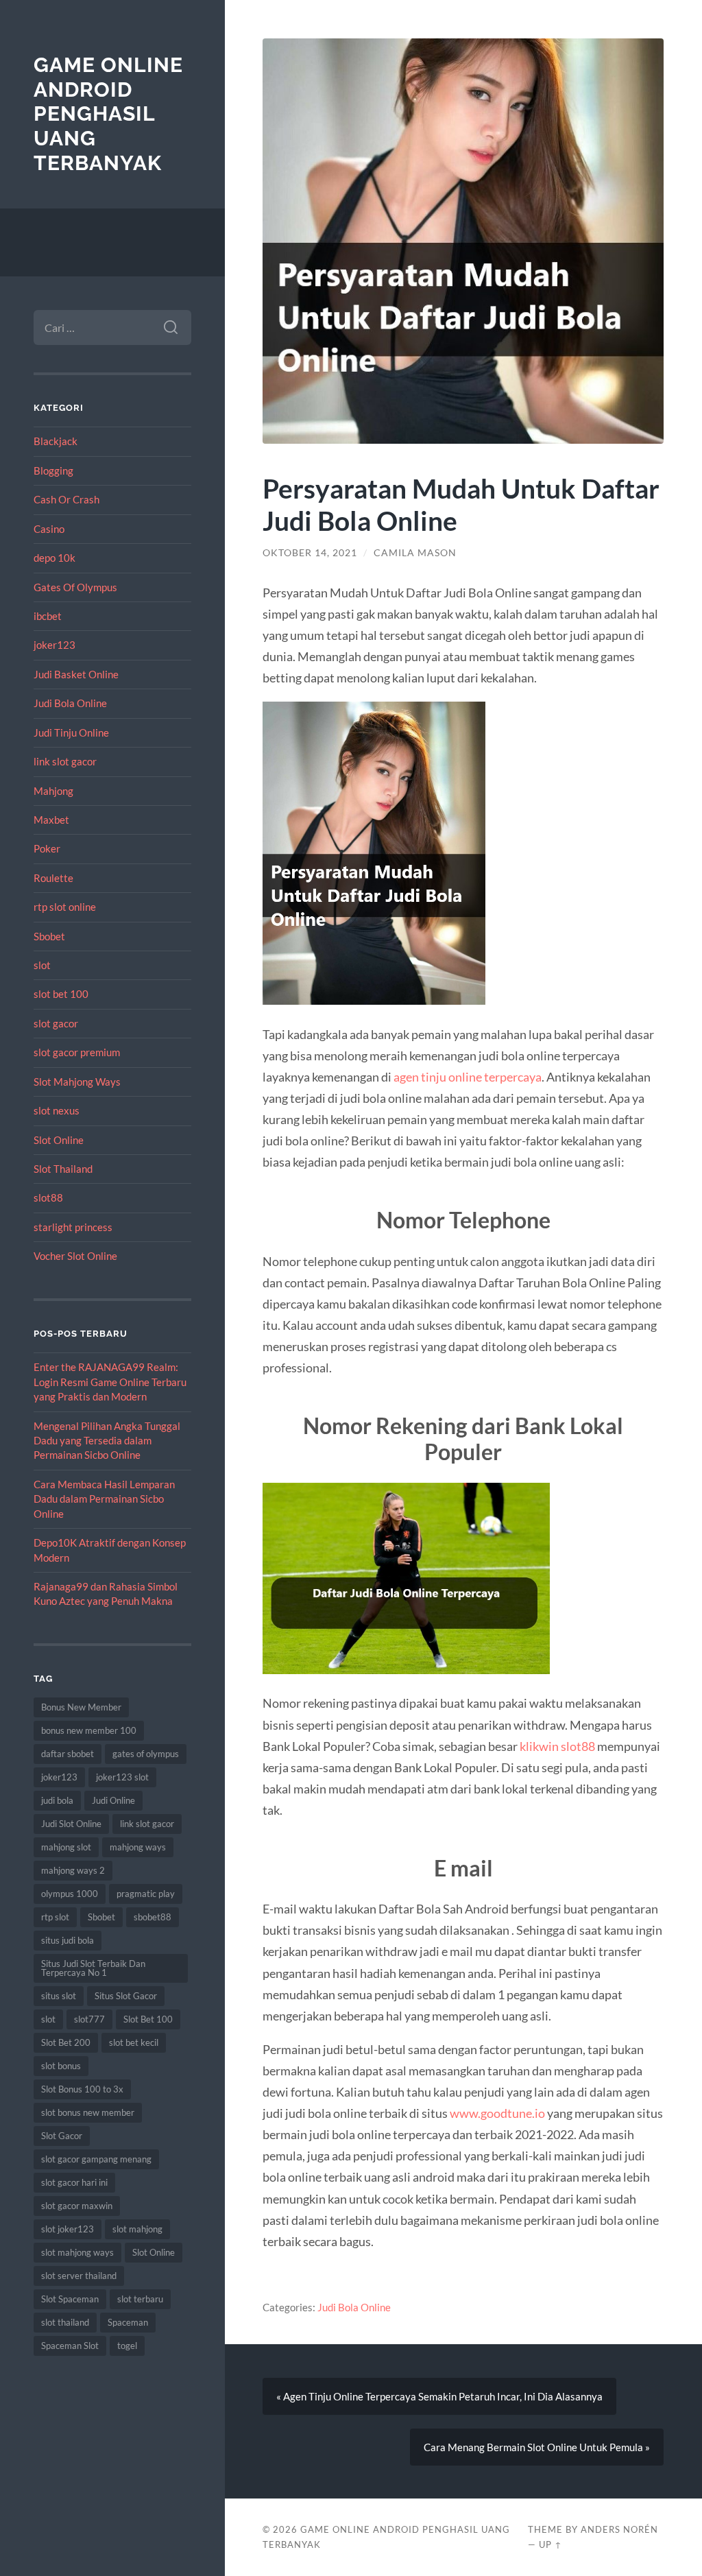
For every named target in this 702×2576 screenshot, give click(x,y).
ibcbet (48, 616)
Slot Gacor (62, 2136)
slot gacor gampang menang (96, 2159)
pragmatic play (146, 1894)
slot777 (89, 2019)
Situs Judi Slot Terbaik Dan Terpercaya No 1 (93, 1968)
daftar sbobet (68, 1754)
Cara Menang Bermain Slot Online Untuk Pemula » (537, 2447)
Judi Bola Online (70, 703)
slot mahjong (137, 2229)
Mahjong (53, 791)
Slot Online (59, 1140)
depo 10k (55, 558)
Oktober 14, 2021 (310, 553)
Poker (47, 848)
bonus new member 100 (89, 1730)
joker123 (55, 645)
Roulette (53, 878)
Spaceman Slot (70, 2346)
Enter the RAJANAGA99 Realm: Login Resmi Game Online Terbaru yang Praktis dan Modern (110, 1382)
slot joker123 (68, 2229)
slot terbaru (140, 2299)
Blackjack (56, 441)
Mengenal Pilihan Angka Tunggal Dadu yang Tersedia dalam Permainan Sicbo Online (107, 1441)
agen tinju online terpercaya (468, 1077)
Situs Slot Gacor (126, 1996)
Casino (49, 529)
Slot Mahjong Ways (77, 1082)
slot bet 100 (61, 994)
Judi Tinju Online (71, 732)
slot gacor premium (77, 1052)
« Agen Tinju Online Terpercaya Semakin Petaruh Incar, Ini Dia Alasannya (439, 2396)
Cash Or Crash (66, 499)
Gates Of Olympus (75, 587)
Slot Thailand (63, 1169)
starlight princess (73, 1227)
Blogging (53, 470)
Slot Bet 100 (148, 2019)
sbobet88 (153, 1917)
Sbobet (49, 936)
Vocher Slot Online (75, 1256)
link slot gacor (65, 761)
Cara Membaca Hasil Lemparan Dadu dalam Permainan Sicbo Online (104, 1499)
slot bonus (61, 2066)
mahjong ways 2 (73, 1870)
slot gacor (56, 1023)
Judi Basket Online (76, 674)
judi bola (57, 1800)
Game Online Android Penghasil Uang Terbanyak (108, 114)
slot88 (48, 1197)
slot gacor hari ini (74, 2182)
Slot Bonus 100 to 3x (82, 2089)
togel (127, 2346)
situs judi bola (68, 1940)
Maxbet (51, 820)
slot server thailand (79, 2276)
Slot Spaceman (70, 2299)
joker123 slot (122, 1777)
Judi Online (113, 1800)
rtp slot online (65, 907)
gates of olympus (146, 1754)
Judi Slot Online (71, 1824)
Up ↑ (550, 2544)
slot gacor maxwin (77, 2206)
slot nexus (57, 1110)
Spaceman (128, 2322)
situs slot (59, 1996)
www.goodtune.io (497, 2113)
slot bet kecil (134, 2042)
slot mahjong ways (77, 2252)
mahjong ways (138, 1847)
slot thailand (65, 2322)
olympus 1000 (70, 1894)
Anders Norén (619, 2529)
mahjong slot (66, 1847)
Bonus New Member (81, 1707)
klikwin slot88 (557, 1746)
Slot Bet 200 (66, 2042)
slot (42, 965)
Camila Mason (415, 553)
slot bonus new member (88, 2112)
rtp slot (55, 1917)
